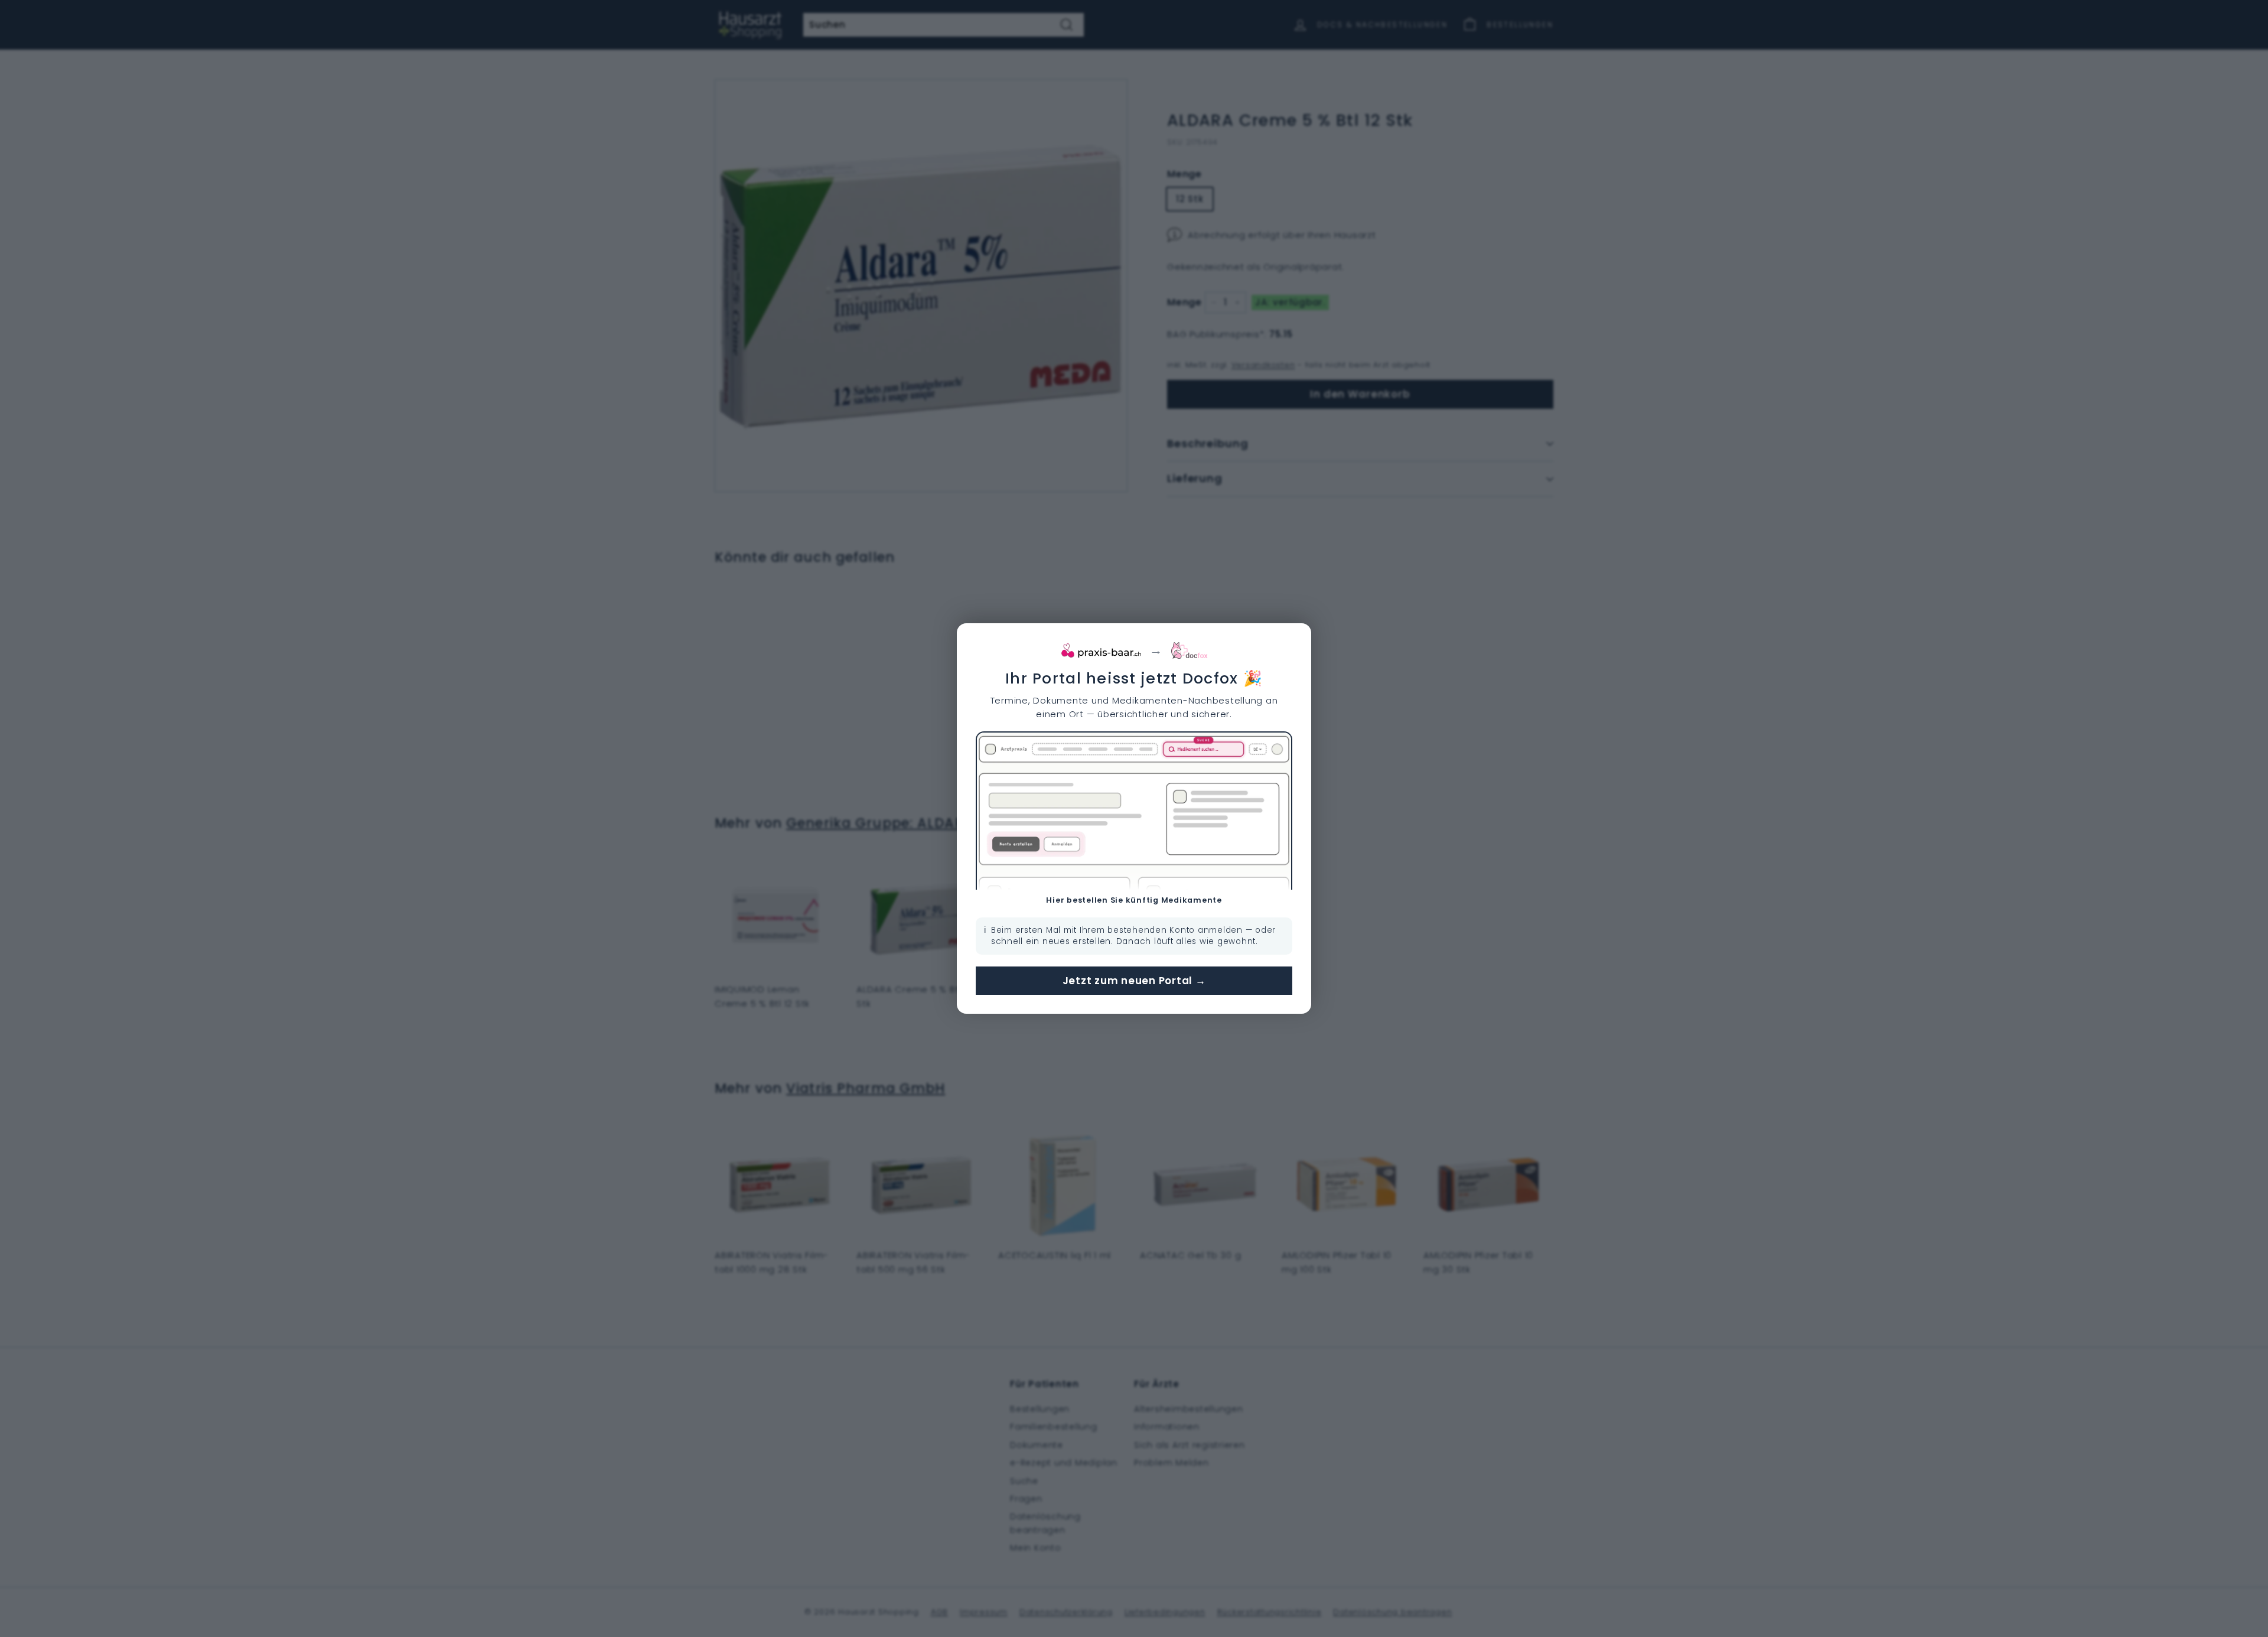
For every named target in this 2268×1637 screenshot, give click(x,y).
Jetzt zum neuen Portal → (1134, 981)
